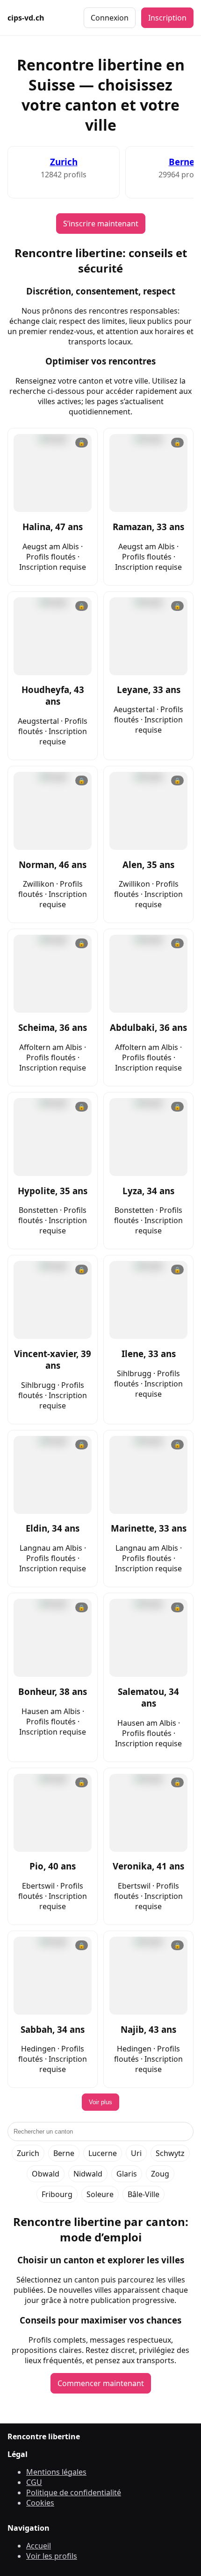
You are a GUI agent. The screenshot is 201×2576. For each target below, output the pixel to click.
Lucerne (103, 2153)
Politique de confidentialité (74, 2492)
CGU (34, 2482)
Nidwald (88, 2174)
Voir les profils (52, 2556)
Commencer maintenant (101, 2383)
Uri (136, 2153)
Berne (182, 162)
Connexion (110, 18)
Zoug (160, 2174)
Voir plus (100, 2102)
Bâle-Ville (144, 2194)
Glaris (127, 2174)
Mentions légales (56, 2472)
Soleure (100, 2194)
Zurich (64, 162)
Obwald (46, 2174)
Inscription (167, 18)
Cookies (40, 2503)
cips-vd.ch (26, 18)
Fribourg (57, 2194)
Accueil (39, 2546)
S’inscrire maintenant (101, 224)
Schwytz (170, 2153)
